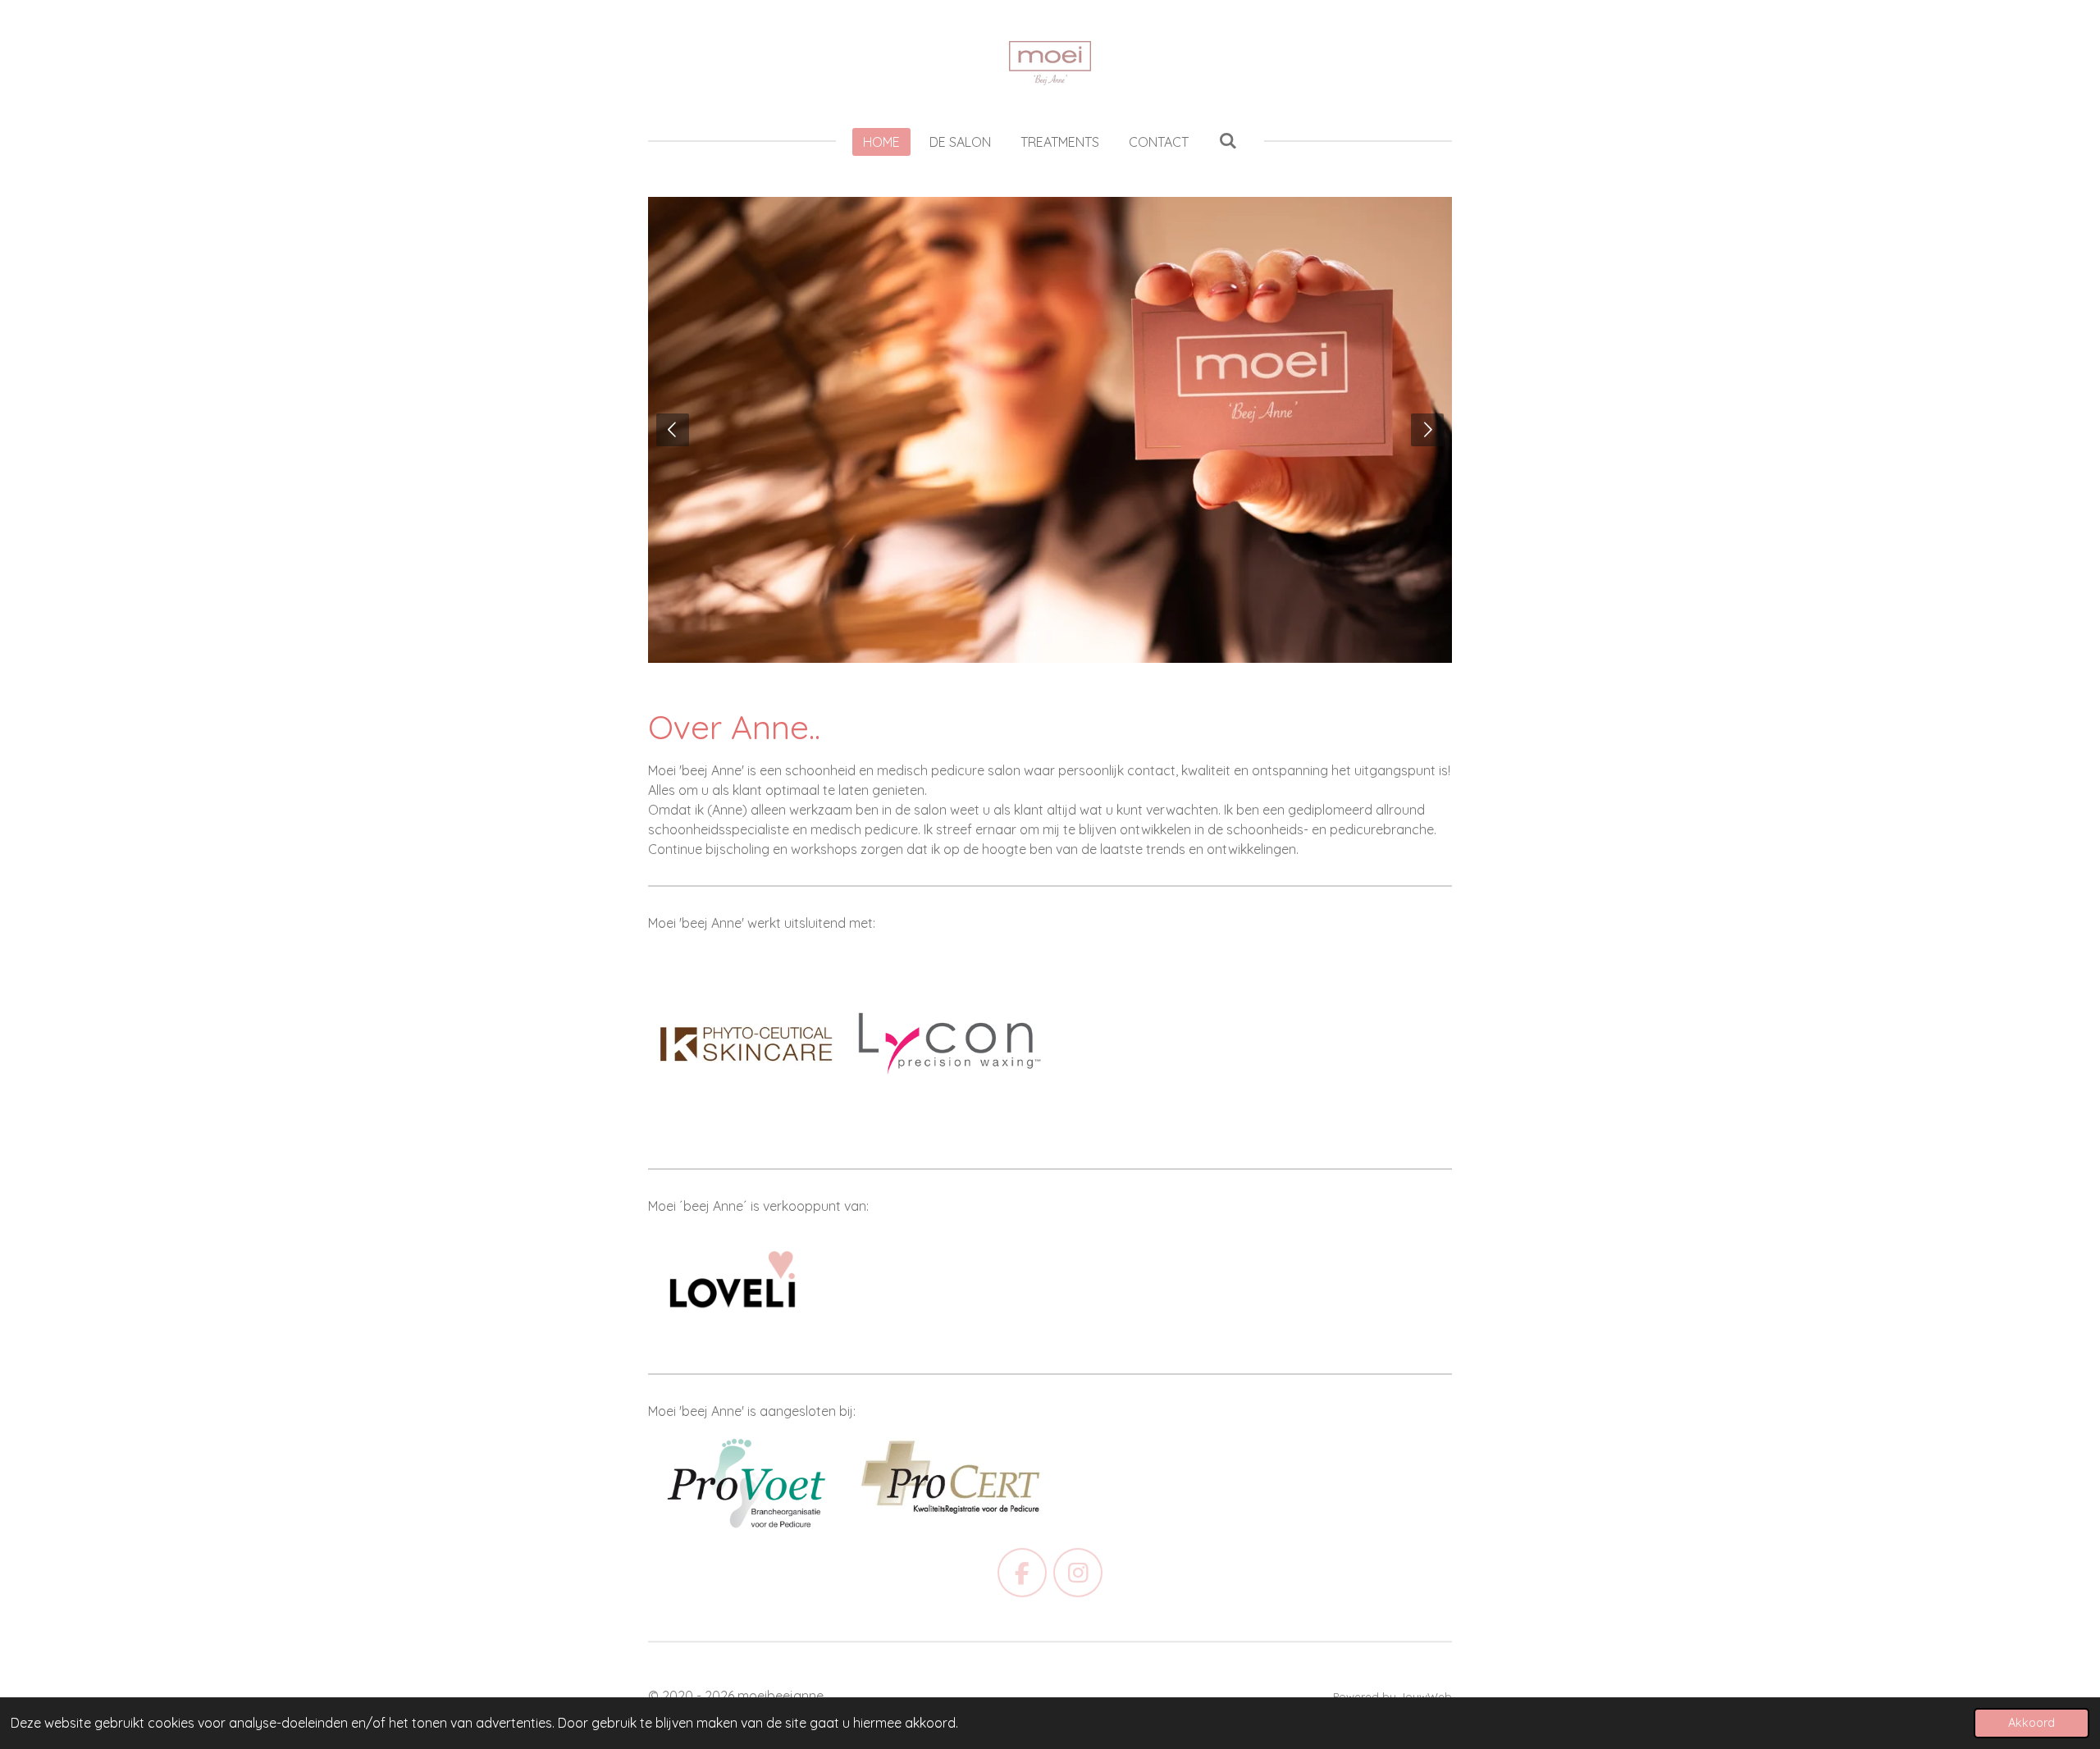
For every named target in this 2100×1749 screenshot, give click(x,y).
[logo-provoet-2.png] (746, 1484)
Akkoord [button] (2032, 1723)
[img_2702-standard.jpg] (746, 1044)
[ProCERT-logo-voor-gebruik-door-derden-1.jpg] (949, 1484)
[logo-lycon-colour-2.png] (949, 1044)
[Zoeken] (1227, 140)
